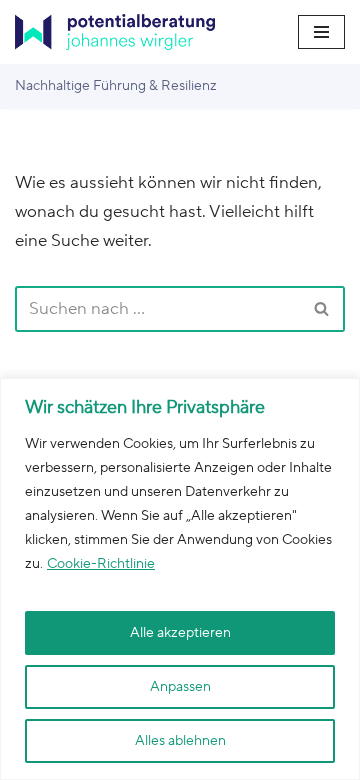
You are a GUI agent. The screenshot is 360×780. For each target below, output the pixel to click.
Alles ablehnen (180, 741)
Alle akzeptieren (180, 633)
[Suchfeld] (322, 309)
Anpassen (180, 687)
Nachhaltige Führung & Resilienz (116, 86)
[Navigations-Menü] (321, 32)
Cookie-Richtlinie (101, 564)
